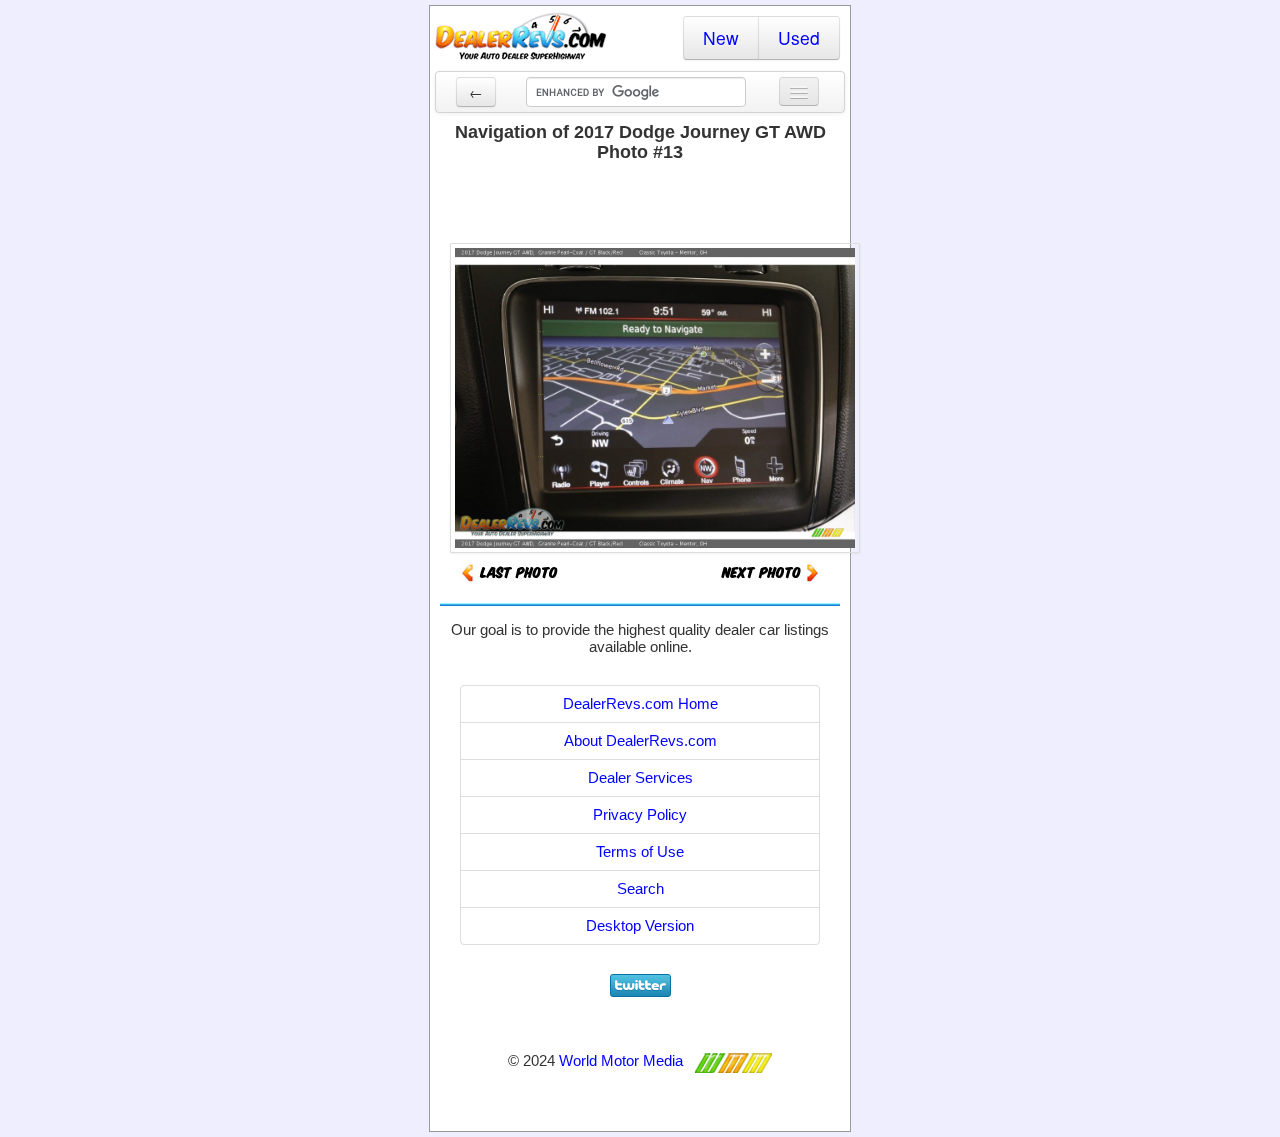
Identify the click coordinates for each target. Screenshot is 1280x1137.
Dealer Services (640, 777)
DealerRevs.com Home (640, 703)
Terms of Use (640, 851)
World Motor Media (621, 1060)
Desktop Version (640, 925)
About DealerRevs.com (640, 740)
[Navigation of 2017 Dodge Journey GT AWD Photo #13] (770, 571)
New (721, 37)
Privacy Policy (640, 814)
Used (799, 37)
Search (640, 888)
